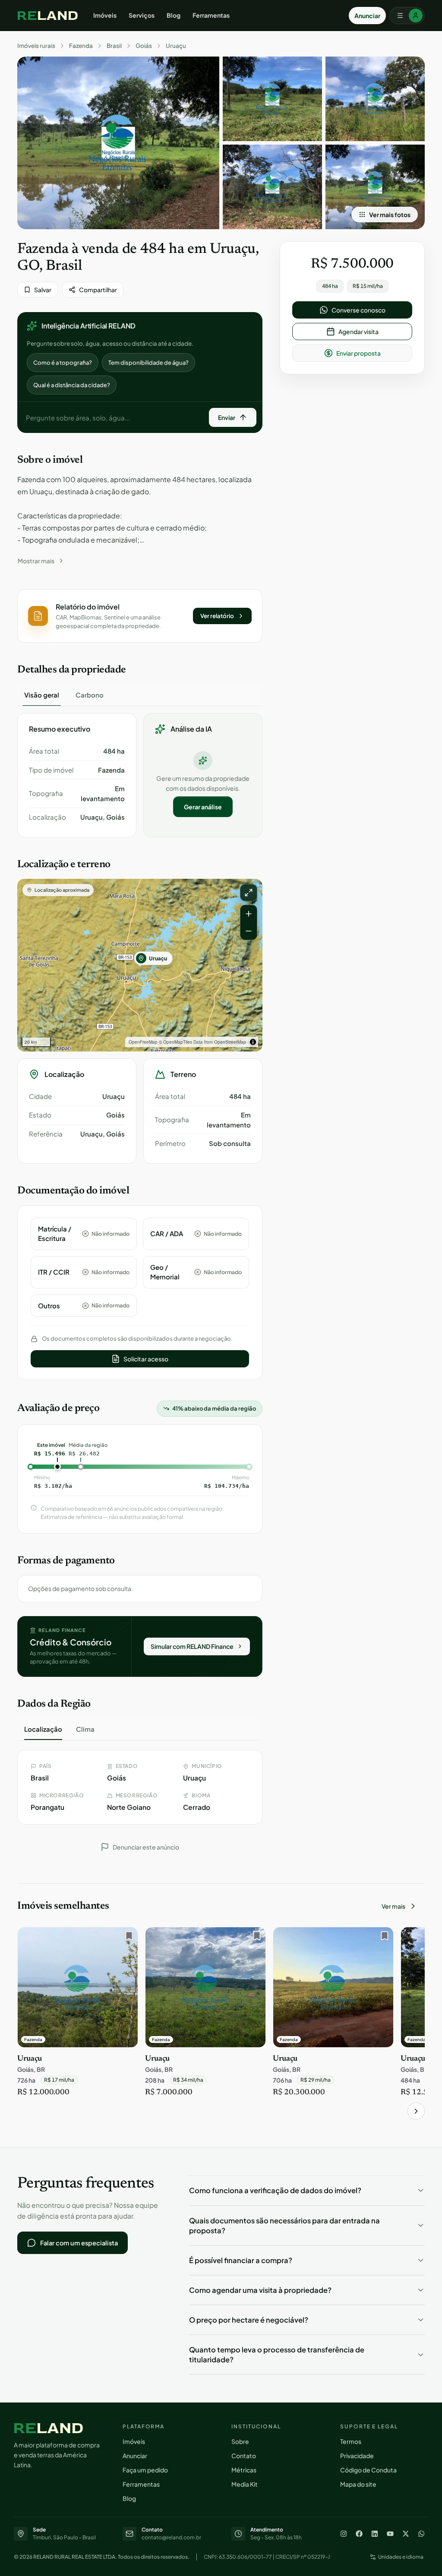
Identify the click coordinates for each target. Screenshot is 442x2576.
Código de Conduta (368, 2470)
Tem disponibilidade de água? (148, 363)
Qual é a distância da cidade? (72, 385)
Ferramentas (211, 15)
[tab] (42, 695)
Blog (174, 15)
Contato (244, 2456)
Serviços (142, 15)
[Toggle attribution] (253, 1042)
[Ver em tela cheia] (249, 893)
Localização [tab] (43, 1729)
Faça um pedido (145, 2470)
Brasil (114, 46)
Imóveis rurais (36, 46)
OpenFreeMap (143, 1042)
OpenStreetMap (230, 1042)
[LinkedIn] (375, 2534)
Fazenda (81, 46)
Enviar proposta (358, 353)
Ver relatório (217, 616)
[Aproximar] (249, 914)
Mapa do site (358, 2484)
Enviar (227, 417)
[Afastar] (249, 931)
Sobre (240, 2441)
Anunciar (367, 16)
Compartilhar (98, 290)
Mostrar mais (36, 561)
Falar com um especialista (79, 2243)
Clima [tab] (85, 1729)
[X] (406, 2534)
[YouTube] (390, 2534)
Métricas (244, 2470)
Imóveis (105, 15)
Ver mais (393, 1906)
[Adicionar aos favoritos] (127, 1938)
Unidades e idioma (401, 2557)
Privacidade (357, 2456)
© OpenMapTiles (175, 1042)
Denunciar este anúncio (146, 1847)
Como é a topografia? (63, 363)
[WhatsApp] (421, 2534)
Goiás (144, 46)
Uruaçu (176, 46)
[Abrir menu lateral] (407, 16)
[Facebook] (359, 2534)
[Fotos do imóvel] (118, 143)
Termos (351, 2441)
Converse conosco (358, 310)
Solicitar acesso (146, 1359)
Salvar (43, 290)
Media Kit (245, 2484)
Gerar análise (203, 807)
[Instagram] (344, 2534)
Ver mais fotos (390, 215)
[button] (140, 616)
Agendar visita (358, 331)
